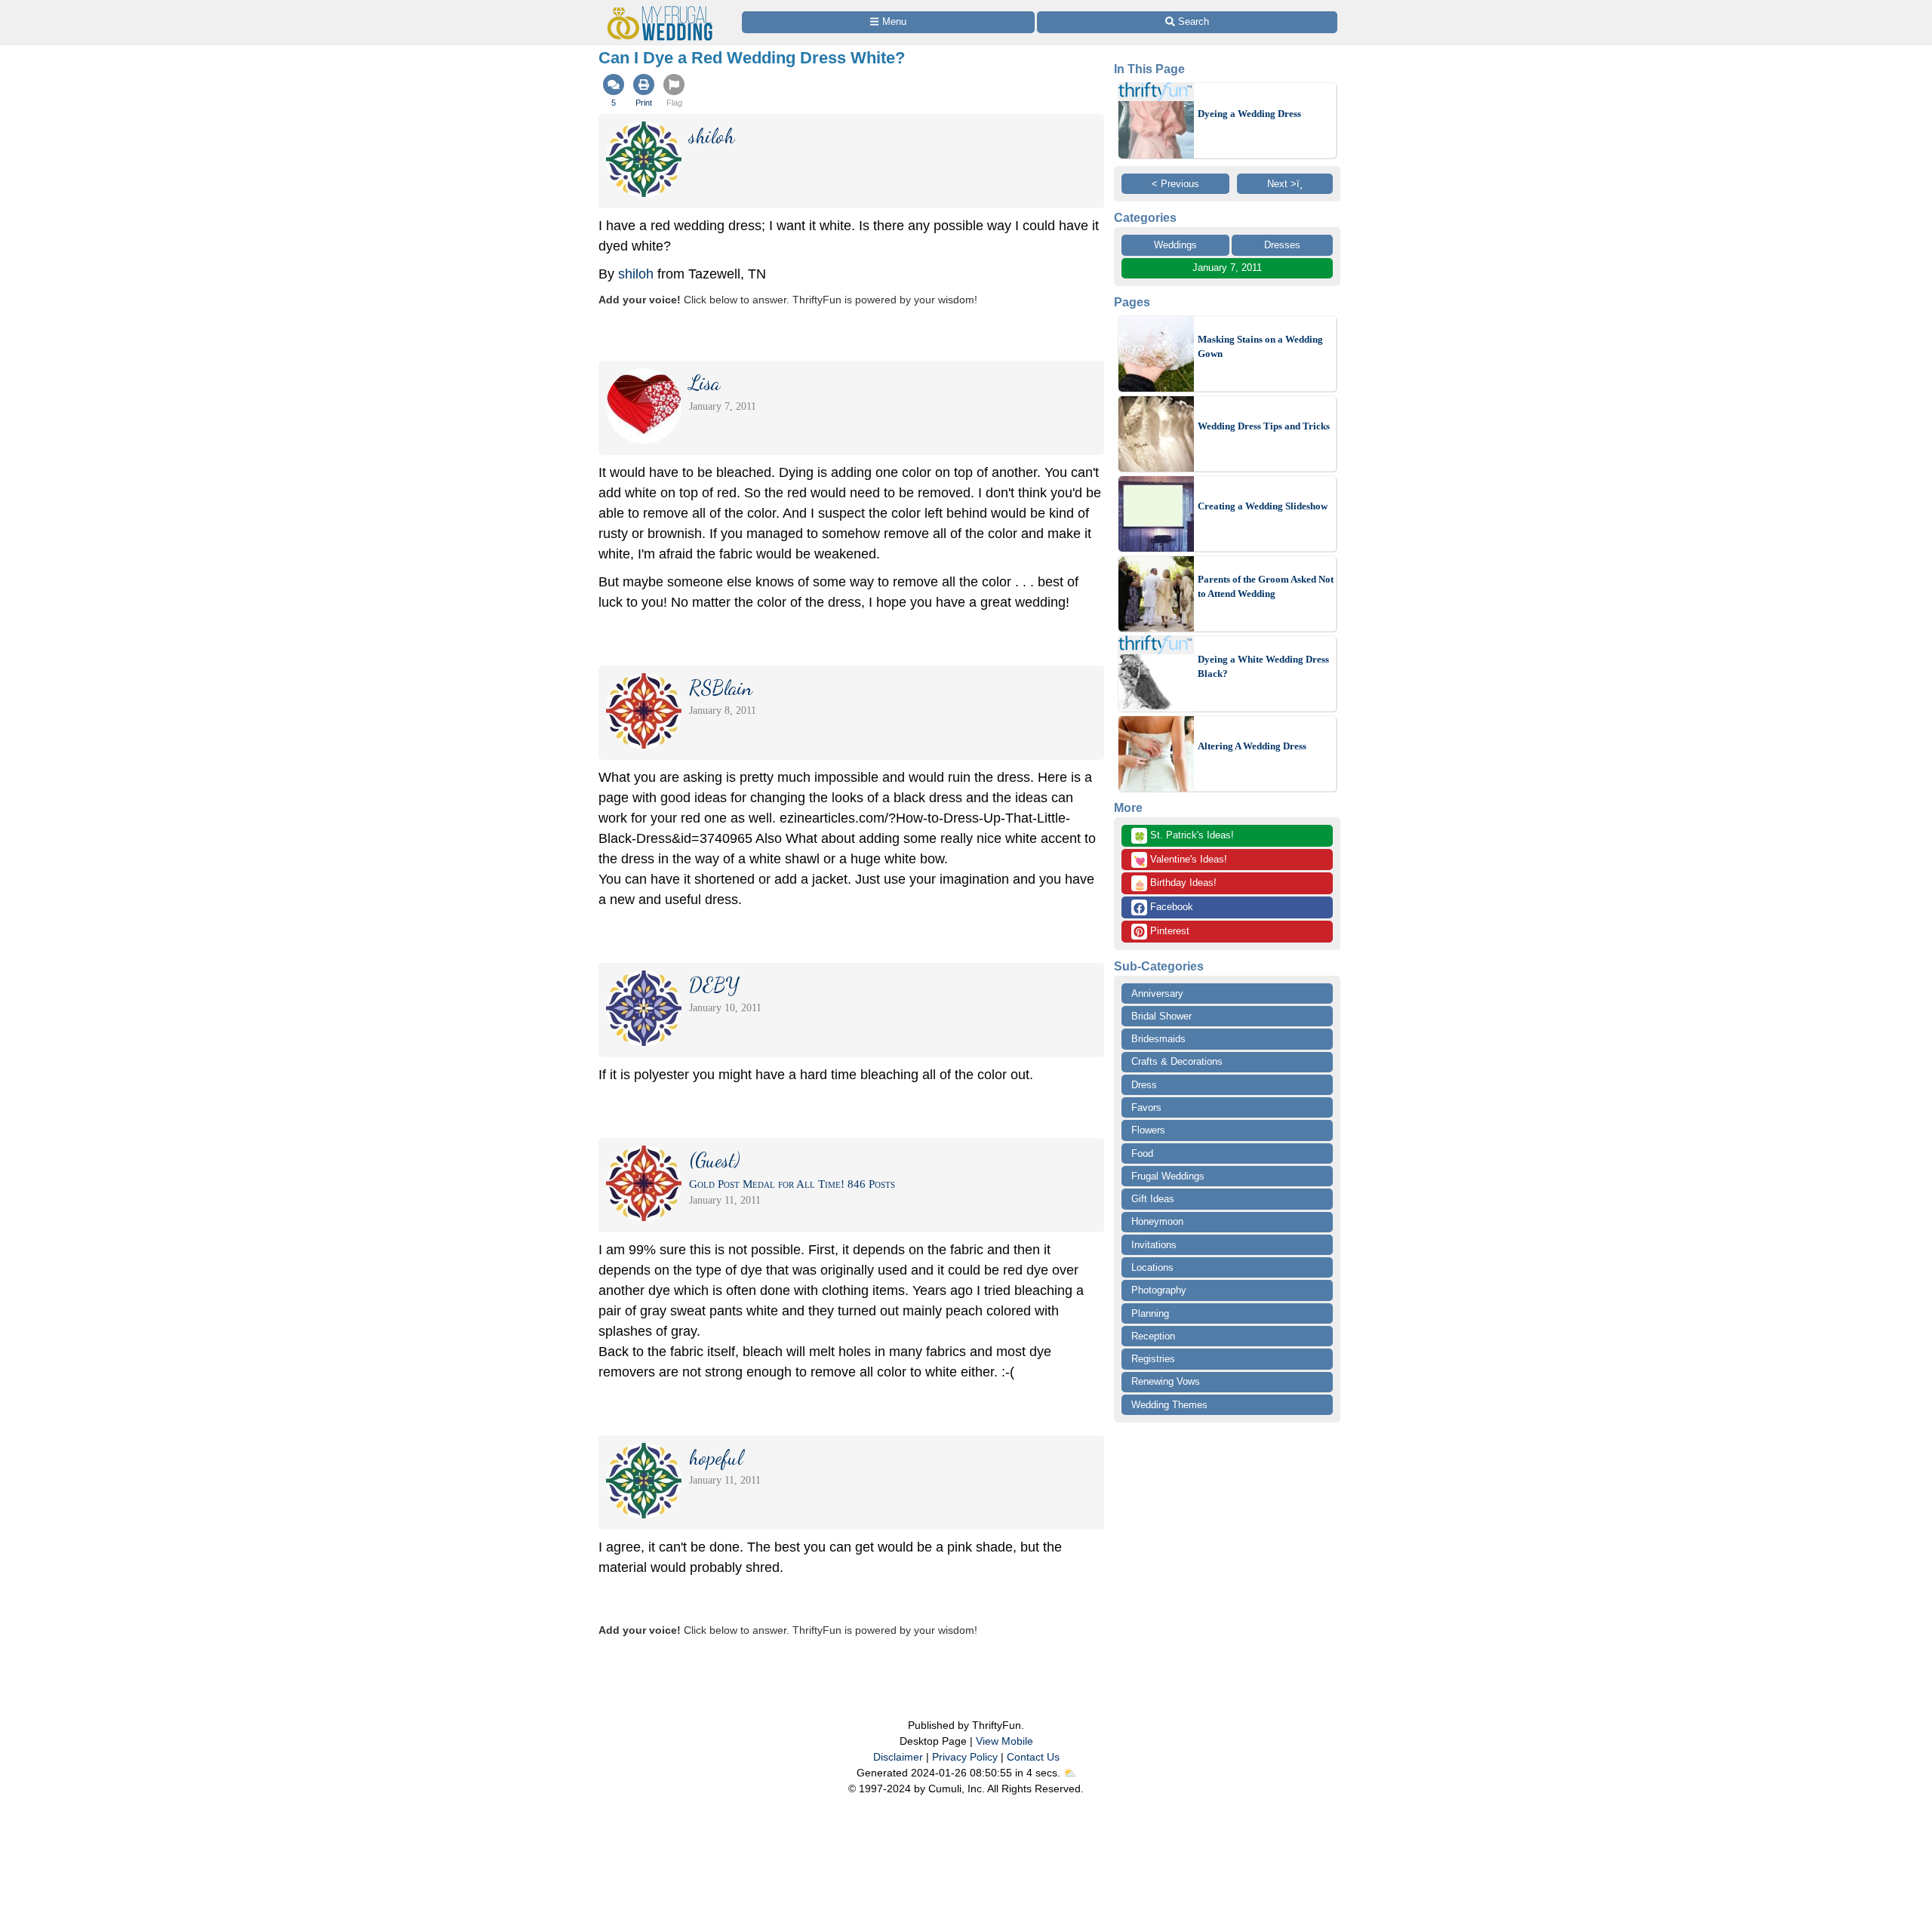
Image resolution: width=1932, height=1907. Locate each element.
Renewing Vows (1166, 1381)
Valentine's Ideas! (1180, 860)
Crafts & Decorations (1177, 1061)
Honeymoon (1157, 1221)
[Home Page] (663, 9)
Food (1142, 1153)
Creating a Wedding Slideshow (1263, 506)
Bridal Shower (1161, 1016)
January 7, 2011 (1227, 268)
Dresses (1282, 245)
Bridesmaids (1158, 1039)
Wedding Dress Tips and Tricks (1264, 426)
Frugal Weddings (1168, 1176)
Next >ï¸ (1285, 184)
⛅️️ (1070, 1773)
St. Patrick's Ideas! (1184, 836)
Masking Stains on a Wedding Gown (1260, 347)
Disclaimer (898, 1757)
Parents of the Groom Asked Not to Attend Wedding (1266, 587)
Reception (1153, 1336)
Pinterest (1168, 931)
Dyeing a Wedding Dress (1249, 114)
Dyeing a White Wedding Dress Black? (1263, 667)
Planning (1150, 1313)
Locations (1152, 1267)
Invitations (1154, 1245)
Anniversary (1157, 993)
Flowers (1148, 1130)
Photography (1159, 1290)
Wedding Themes (1169, 1405)
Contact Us (1033, 1757)
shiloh (636, 274)
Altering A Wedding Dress (1252, 746)
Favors (1146, 1107)
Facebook (1170, 907)
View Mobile (1004, 1741)
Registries (1153, 1359)
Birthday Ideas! (1175, 884)
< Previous (1175, 184)
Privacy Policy (965, 1757)
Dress (1144, 1085)
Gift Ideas (1153, 1199)
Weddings (1175, 245)
